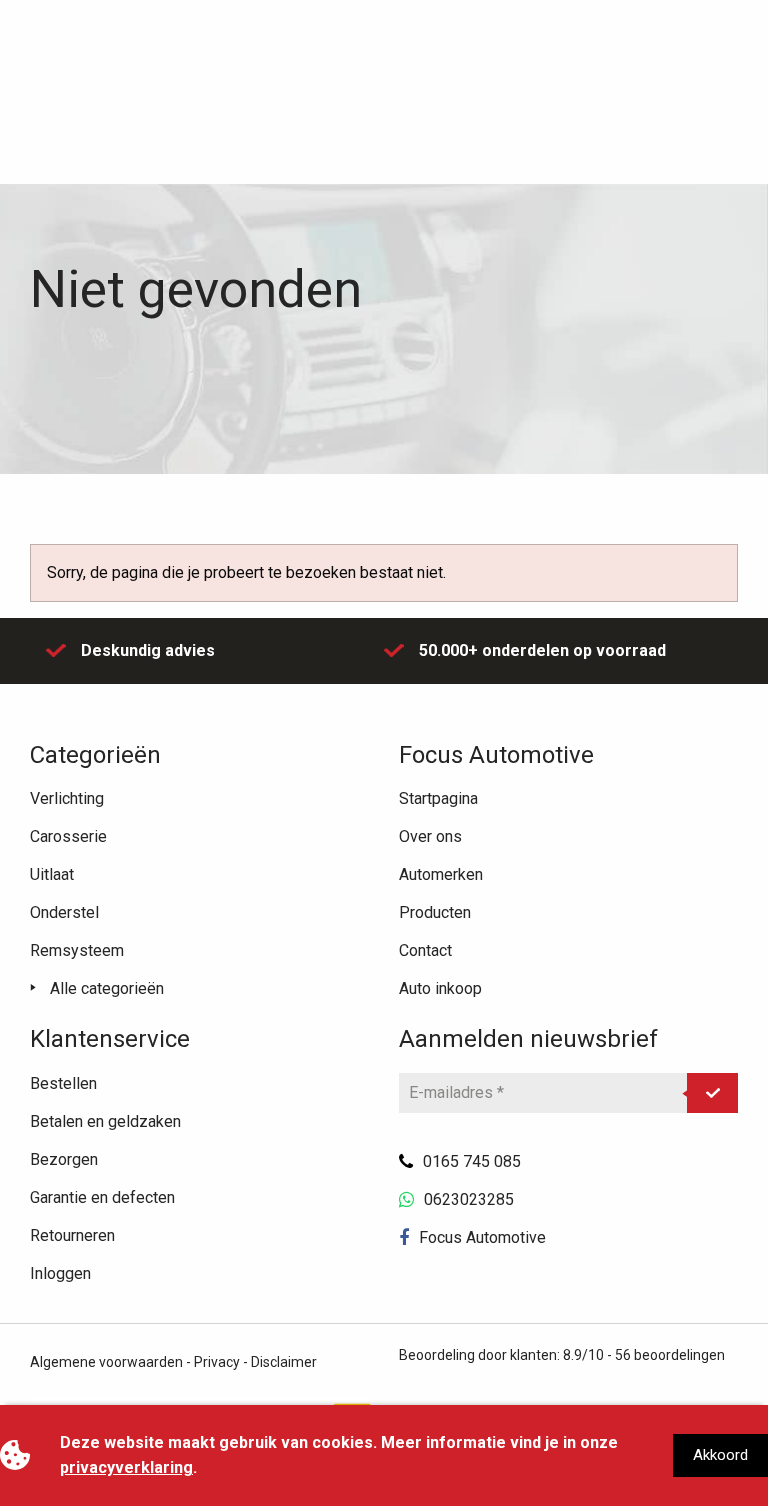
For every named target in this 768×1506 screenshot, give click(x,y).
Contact (425, 950)
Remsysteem (77, 950)
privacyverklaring (126, 1467)
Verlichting (67, 798)
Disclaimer (284, 1362)
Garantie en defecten (102, 1197)
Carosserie (68, 836)
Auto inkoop (440, 988)
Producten (435, 912)
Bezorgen (64, 1159)
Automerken (441, 874)
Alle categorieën (107, 988)
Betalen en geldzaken (105, 1121)
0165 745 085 (472, 1161)
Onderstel (64, 912)
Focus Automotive (482, 1237)
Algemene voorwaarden (106, 1362)
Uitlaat (52, 874)
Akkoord (720, 1455)
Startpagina (438, 798)
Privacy (217, 1362)
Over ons (430, 836)
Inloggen (60, 1273)
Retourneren (72, 1235)
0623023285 (469, 1199)
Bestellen (63, 1083)
